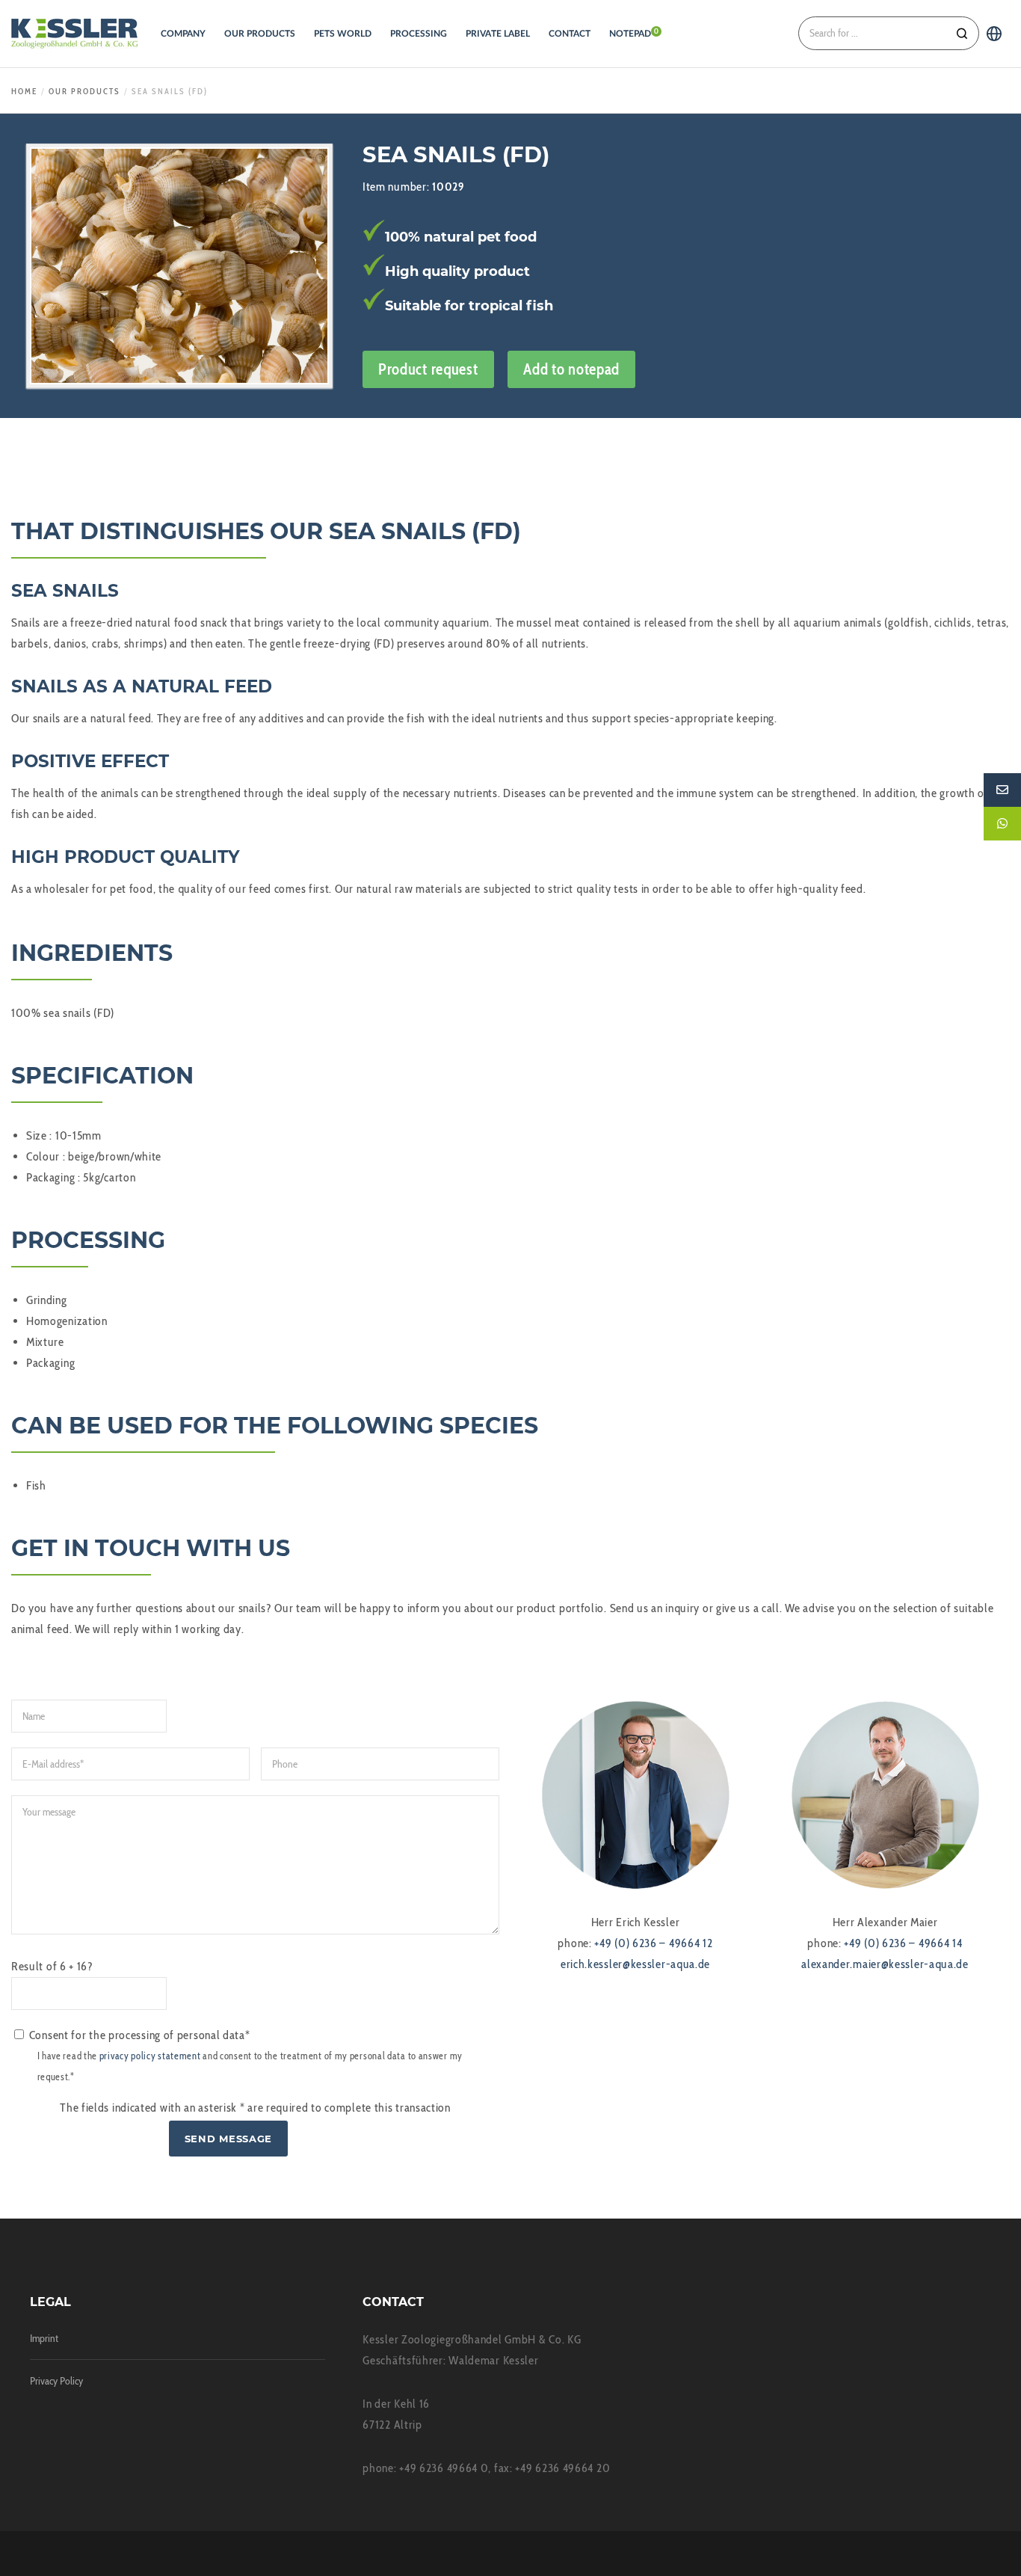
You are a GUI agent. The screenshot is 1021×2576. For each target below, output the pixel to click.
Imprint (44, 2338)
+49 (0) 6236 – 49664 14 (903, 1943)
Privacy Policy (56, 2381)
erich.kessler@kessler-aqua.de (635, 1964)
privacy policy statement (150, 2056)
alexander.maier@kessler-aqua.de (885, 1964)
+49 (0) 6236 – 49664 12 (653, 1943)
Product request (428, 369)
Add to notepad (571, 369)
